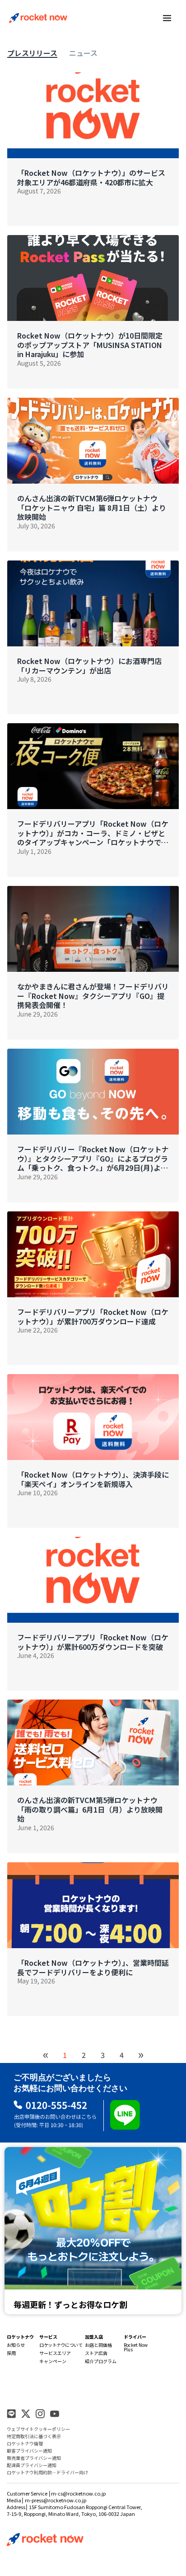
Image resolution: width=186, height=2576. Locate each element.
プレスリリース (32, 53)
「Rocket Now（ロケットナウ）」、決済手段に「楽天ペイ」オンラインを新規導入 (93, 1479)
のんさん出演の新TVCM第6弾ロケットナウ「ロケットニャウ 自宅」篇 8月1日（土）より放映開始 (92, 508)
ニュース (83, 53)
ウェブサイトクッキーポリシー (38, 2429)
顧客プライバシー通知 (29, 2451)
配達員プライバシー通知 (32, 2465)
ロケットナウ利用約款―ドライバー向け (47, 2472)
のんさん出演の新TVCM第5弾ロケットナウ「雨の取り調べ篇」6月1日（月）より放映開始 (90, 1809)
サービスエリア (55, 2353)
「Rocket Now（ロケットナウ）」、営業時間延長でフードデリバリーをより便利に (93, 1968)
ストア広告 (96, 2353)
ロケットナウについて (61, 2345)
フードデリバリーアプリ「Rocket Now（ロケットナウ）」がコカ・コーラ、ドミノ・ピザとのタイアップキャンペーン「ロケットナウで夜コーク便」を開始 (93, 833)
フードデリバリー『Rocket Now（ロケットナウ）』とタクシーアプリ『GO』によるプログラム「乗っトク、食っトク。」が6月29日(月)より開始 (93, 1158)
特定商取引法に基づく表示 (34, 2436)
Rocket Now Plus (136, 2347)
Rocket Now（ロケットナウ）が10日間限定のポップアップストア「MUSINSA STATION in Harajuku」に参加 (90, 345)
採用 (11, 2353)
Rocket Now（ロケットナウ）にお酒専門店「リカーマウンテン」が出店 (89, 666)
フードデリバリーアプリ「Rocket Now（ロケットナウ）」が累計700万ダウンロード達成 (93, 1317)
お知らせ (16, 2345)
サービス (48, 2337)
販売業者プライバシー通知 (34, 2458)
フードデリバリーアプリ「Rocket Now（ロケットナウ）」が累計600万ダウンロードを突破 (93, 1642)
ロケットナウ (20, 2337)
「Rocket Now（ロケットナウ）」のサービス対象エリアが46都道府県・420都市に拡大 (91, 178)
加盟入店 (94, 2337)
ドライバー (135, 2337)
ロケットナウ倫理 (25, 2443)
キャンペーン (53, 2361)
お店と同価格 (98, 2345)
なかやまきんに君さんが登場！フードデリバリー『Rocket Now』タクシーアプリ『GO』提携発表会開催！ (93, 996)
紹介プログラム (101, 2361)
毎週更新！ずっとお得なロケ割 (70, 2304)
